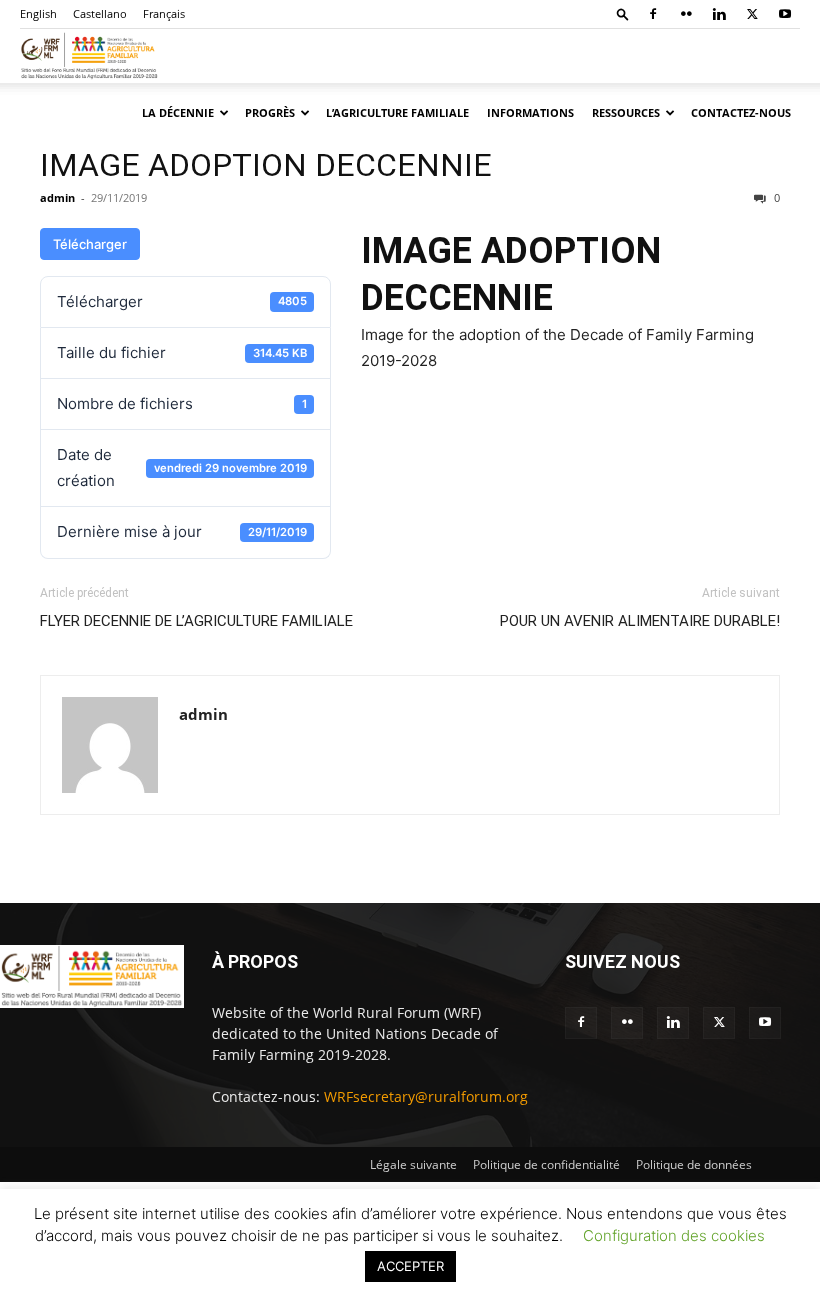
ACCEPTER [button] (410, 1266)
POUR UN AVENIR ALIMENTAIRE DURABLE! (640, 621)
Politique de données (694, 1164)
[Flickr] (686, 14)
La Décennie (178, 112)
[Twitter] (752, 14)
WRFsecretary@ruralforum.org (426, 1096)
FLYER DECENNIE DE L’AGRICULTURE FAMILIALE (196, 621)
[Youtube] (785, 14)
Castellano (100, 13)
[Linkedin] (719, 14)
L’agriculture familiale (397, 112)
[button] (623, 13)
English (38, 13)
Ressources (626, 112)
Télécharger (90, 244)
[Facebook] (653, 14)
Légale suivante (413, 1164)
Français (164, 13)
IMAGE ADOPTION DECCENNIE (266, 165)
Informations (530, 112)
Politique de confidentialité (546, 1164)
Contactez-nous (741, 112)
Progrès (270, 112)
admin (57, 197)
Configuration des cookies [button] (674, 1235)
